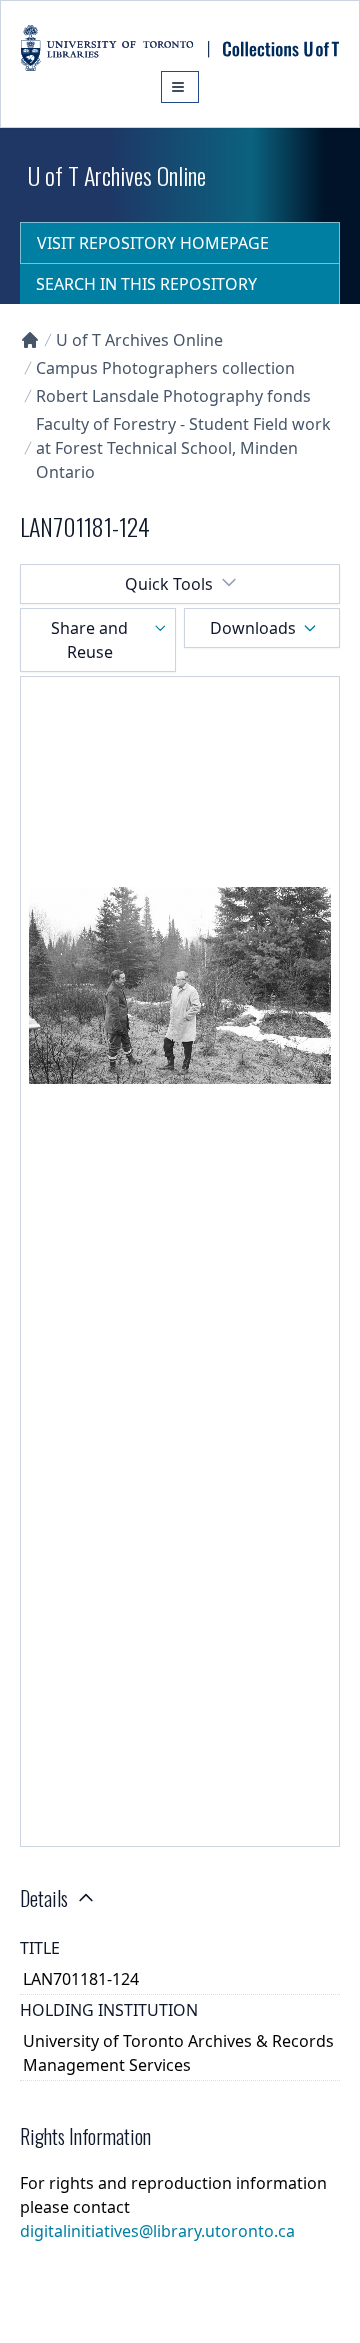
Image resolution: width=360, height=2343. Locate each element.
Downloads (253, 628)
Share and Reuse (89, 640)
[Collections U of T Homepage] (30, 340)
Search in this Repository (146, 284)
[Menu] (180, 87)
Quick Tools (169, 584)
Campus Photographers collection (165, 368)
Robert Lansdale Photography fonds (173, 396)
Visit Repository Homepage (153, 243)
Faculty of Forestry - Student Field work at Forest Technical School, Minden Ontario (183, 448)
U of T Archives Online (139, 340)
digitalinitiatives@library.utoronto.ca (157, 2231)
